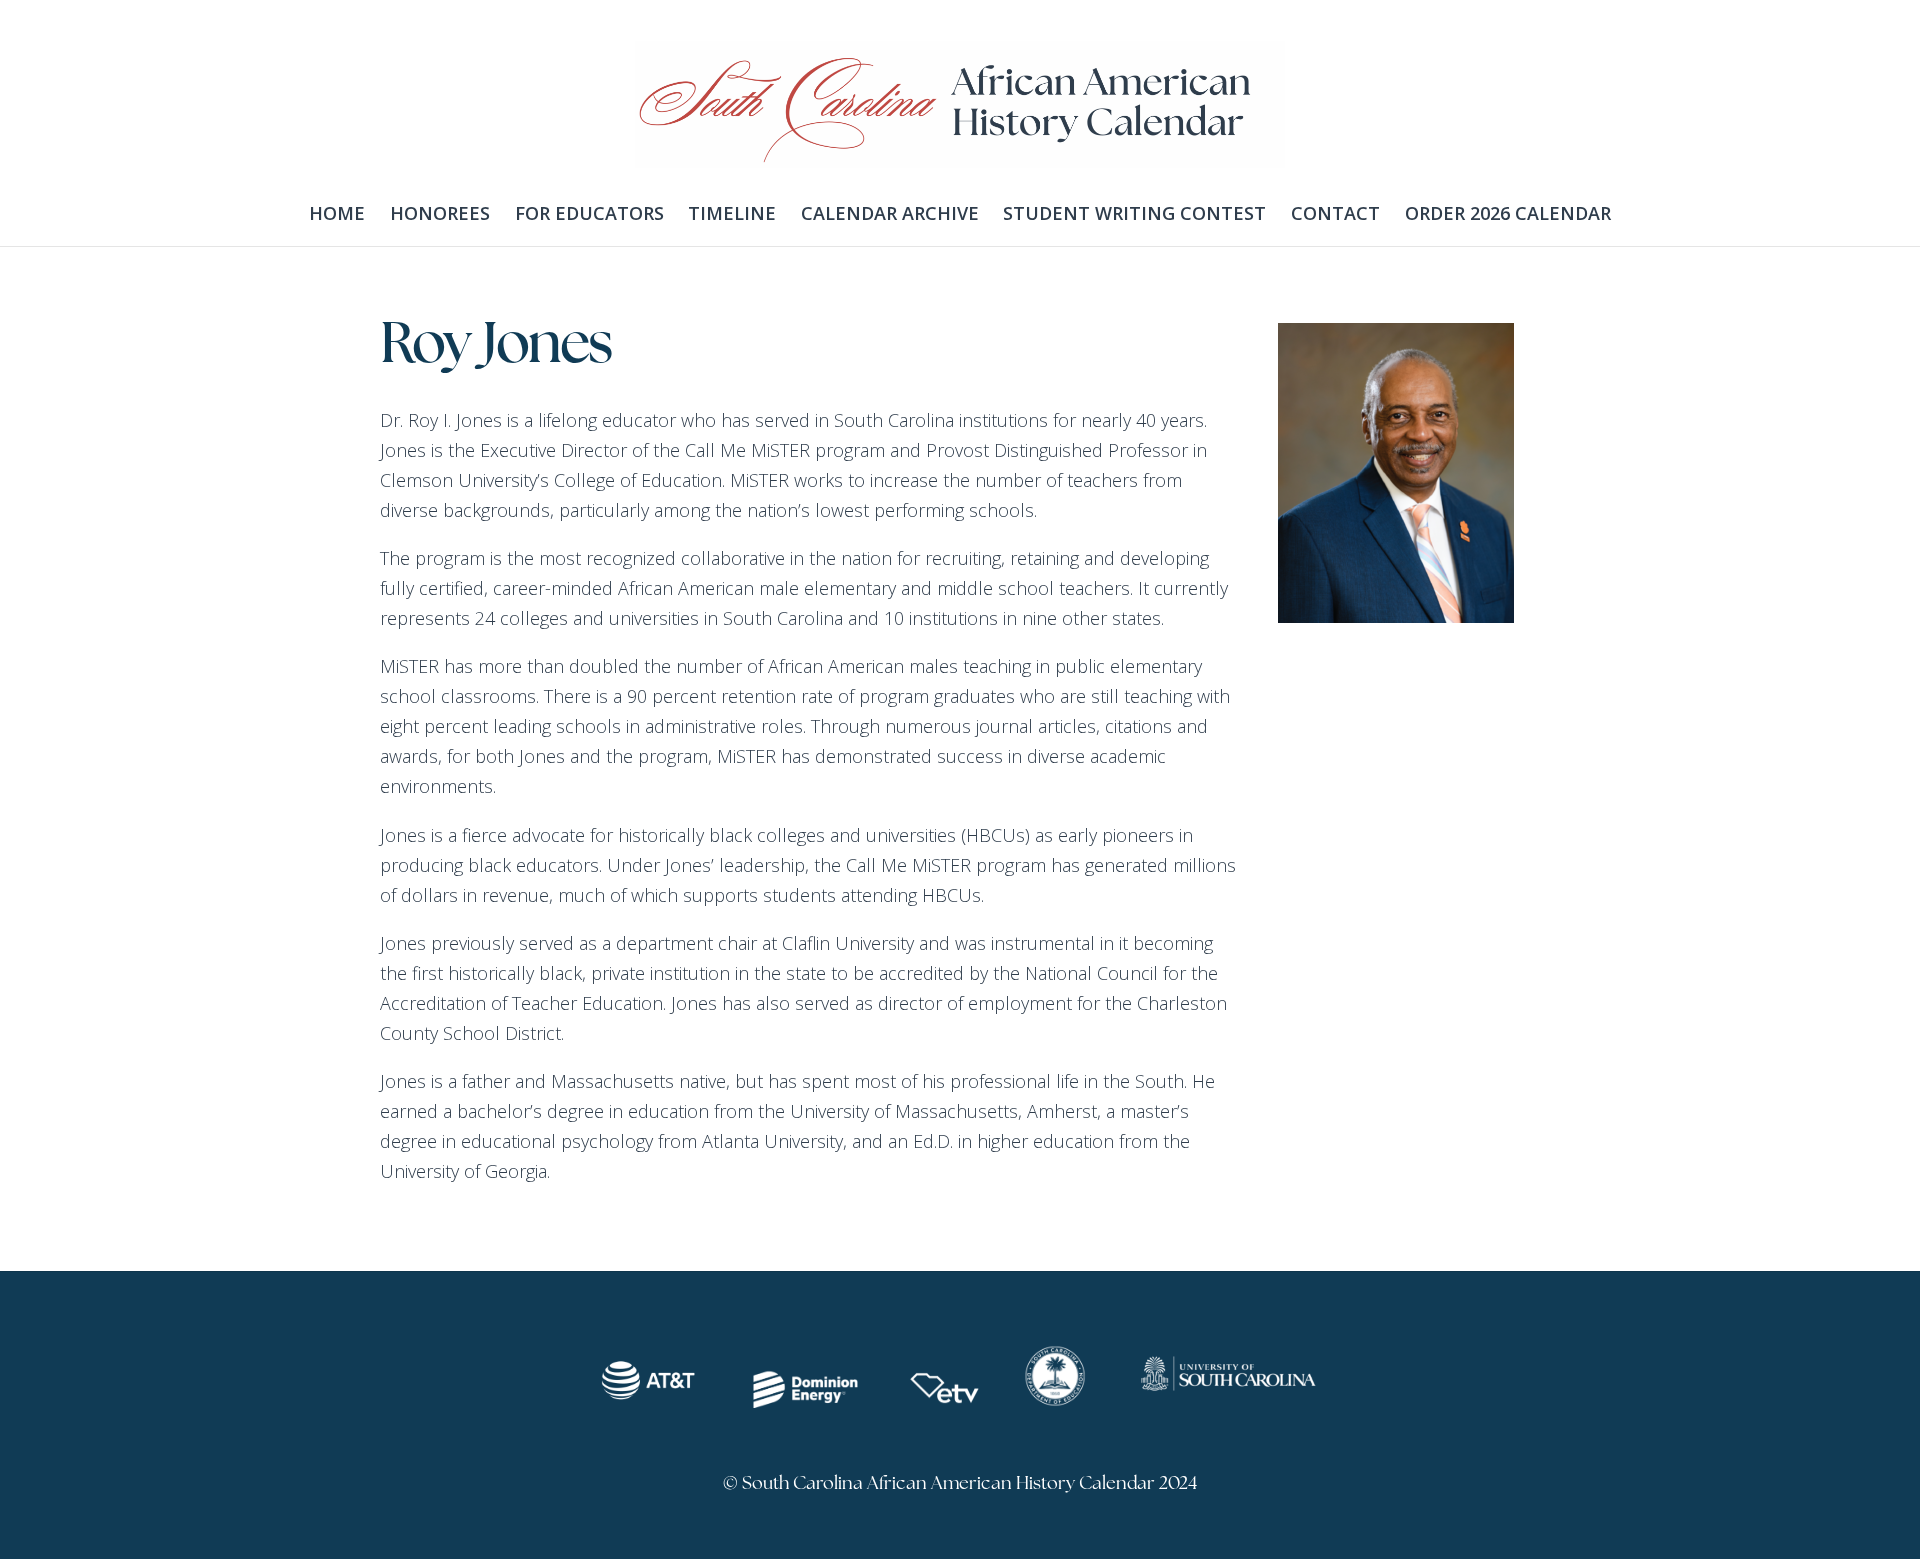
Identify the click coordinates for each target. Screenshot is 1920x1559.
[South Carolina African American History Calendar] (960, 152)
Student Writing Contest (1134, 213)
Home (337, 213)
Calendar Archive (890, 213)
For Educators (589, 213)
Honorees (440, 213)
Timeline (732, 213)
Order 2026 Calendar (1508, 213)
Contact (1335, 213)
